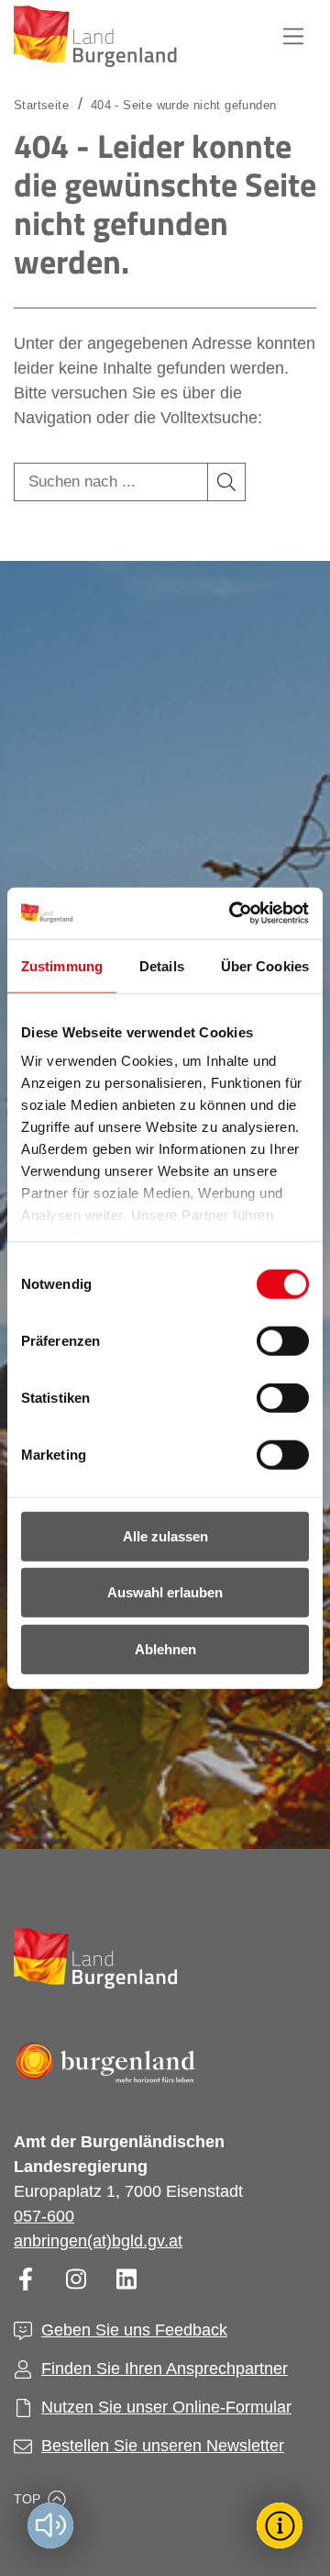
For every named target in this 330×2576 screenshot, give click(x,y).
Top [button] (27, 2499)
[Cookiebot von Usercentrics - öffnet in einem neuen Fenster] (233, 913)
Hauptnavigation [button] (293, 37)
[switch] (271, 1340)
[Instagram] (76, 2279)
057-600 (44, 2216)
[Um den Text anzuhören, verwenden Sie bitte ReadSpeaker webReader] (50, 2526)
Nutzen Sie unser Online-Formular (166, 2407)
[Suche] (226, 482)
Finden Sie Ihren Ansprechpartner (165, 2369)
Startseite (41, 105)
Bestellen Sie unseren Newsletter (163, 2446)
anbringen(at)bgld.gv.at (98, 2241)
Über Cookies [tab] (265, 965)
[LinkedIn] (126, 2279)
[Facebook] (25, 2279)
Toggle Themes (282, 2525)
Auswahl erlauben (165, 1592)
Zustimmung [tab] (62, 965)
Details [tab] (162, 965)
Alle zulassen (165, 1535)
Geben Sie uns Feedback (134, 2330)
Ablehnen (165, 1648)
